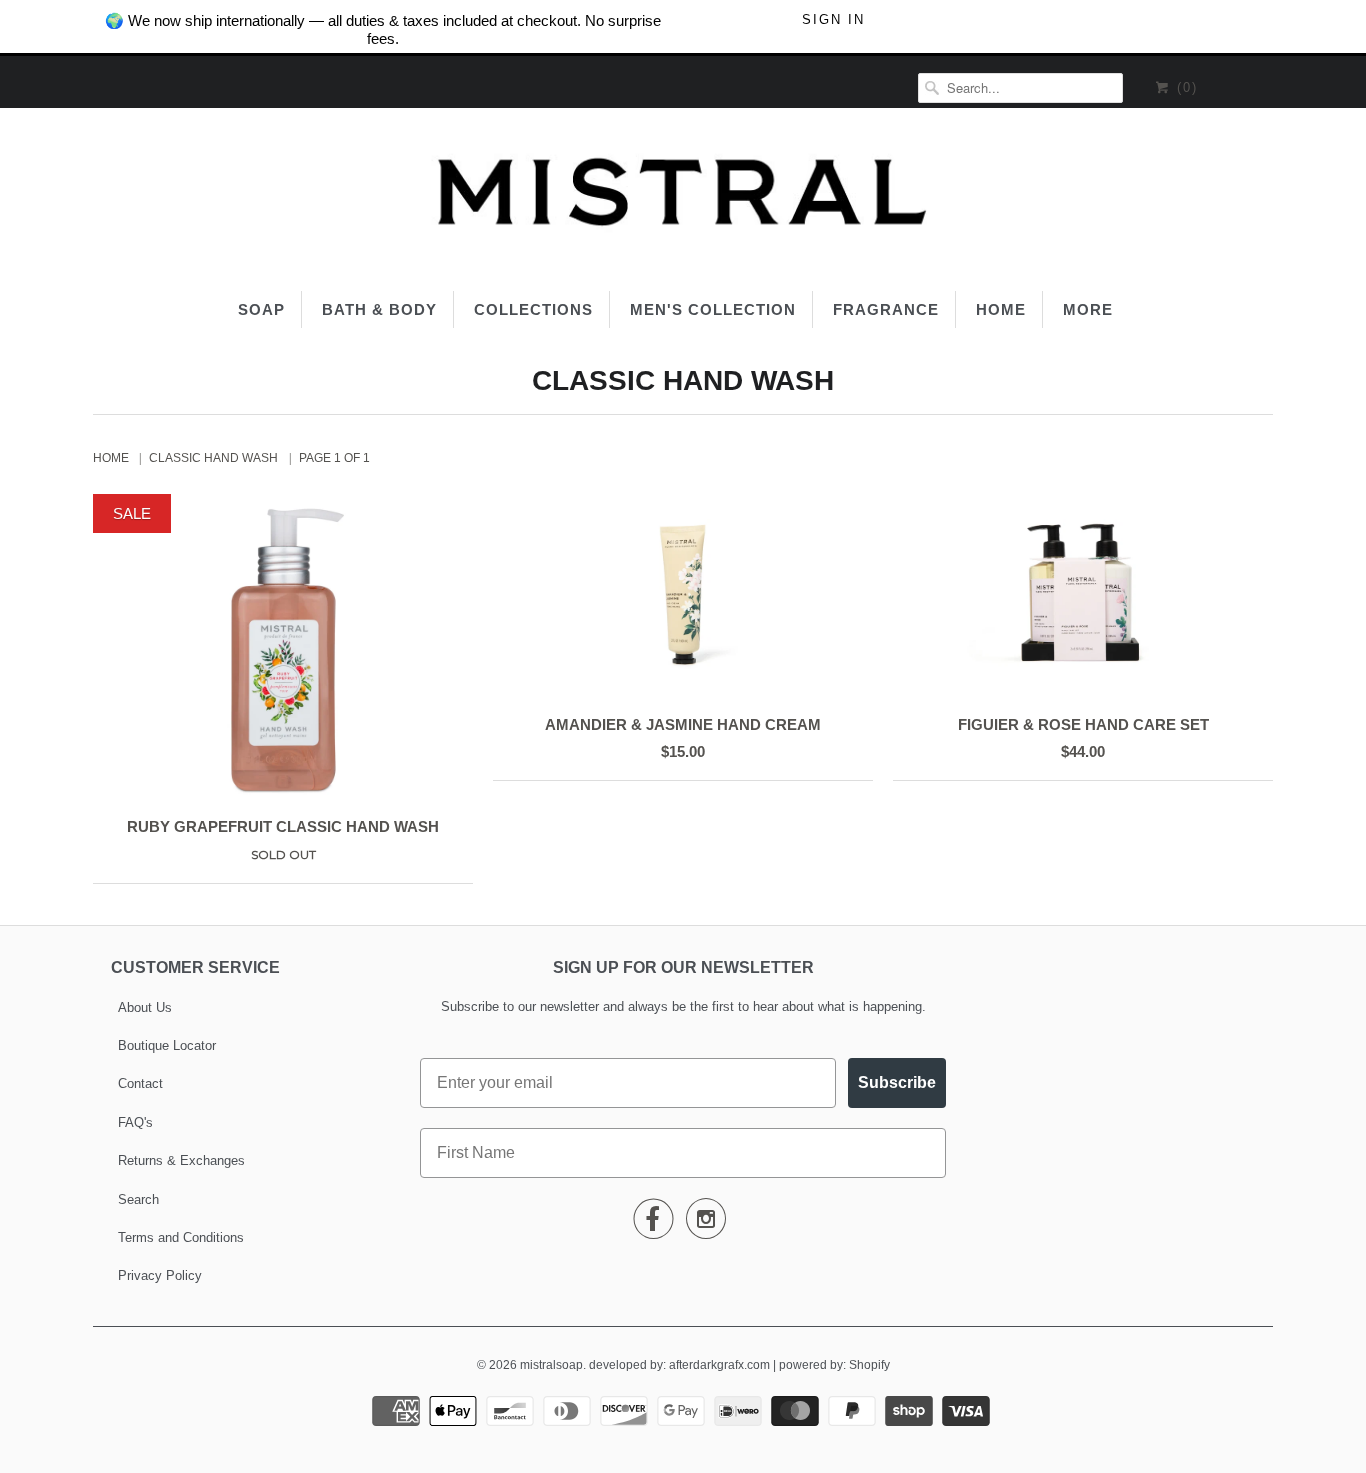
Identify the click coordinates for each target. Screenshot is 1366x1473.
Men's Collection (713, 309)
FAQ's (135, 1122)
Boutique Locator (167, 1045)
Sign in (833, 19)
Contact (140, 1083)
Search (138, 1199)
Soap (261, 309)
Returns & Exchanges (181, 1160)
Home (1001, 309)
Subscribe (897, 1082)
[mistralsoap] (683, 197)
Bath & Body (379, 309)
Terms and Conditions (181, 1237)
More (1088, 309)
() (1184, 87)
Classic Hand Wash (683, 380)
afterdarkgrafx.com (719, 1365)
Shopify (869, 1365)
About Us (145, 1007)
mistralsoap (551, 1365)
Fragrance (886, 309)
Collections (533, 309)
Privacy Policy (160, 1275)
